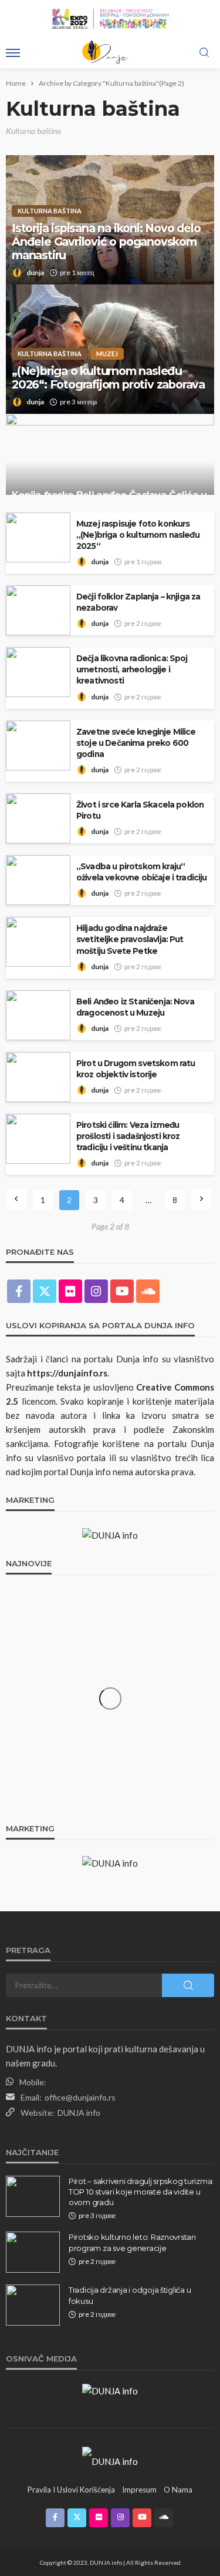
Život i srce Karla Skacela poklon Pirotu (140, 810)
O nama (178, 2490)
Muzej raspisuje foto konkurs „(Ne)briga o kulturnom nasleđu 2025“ (138, 535)
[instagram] (96, 1291)
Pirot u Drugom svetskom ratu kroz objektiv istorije (136, 1069)
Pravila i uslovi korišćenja (71, 2490)
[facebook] (19, 1291)
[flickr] (70, 1291)
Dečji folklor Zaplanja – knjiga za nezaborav (138, 602)
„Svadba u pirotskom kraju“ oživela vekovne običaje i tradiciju (142, 872)
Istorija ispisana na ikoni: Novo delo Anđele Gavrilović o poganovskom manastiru (106, 242)
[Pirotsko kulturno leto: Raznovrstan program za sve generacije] (33, 2252)
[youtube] (122, 1291)
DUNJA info (79, 2113)
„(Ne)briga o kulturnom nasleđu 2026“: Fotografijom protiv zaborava (108, 378)
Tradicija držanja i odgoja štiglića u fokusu (130, 2295)
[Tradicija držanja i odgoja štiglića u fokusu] (33, 2305)
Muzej (107, 354)
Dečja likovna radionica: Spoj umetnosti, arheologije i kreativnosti (132, 669)
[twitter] (45, 1291)
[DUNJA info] (110, 2460)
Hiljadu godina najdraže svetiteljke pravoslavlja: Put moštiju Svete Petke (130, 939)
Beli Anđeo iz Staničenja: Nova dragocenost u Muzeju (135, 1007)
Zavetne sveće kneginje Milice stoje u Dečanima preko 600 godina (136, 743)
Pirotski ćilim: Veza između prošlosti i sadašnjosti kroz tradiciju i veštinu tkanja (128, 1136)
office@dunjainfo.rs (80, 2097)
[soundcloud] (148, 1291)
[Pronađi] (204, 53)
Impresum (139, 2490)
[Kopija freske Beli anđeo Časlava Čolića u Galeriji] (110, 467)
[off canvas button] (13, 53)
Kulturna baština (50, 211)
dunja (35, 272)
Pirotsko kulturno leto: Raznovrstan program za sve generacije (132, 2242)
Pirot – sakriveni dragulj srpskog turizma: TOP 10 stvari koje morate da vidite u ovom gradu (141, 2192)
